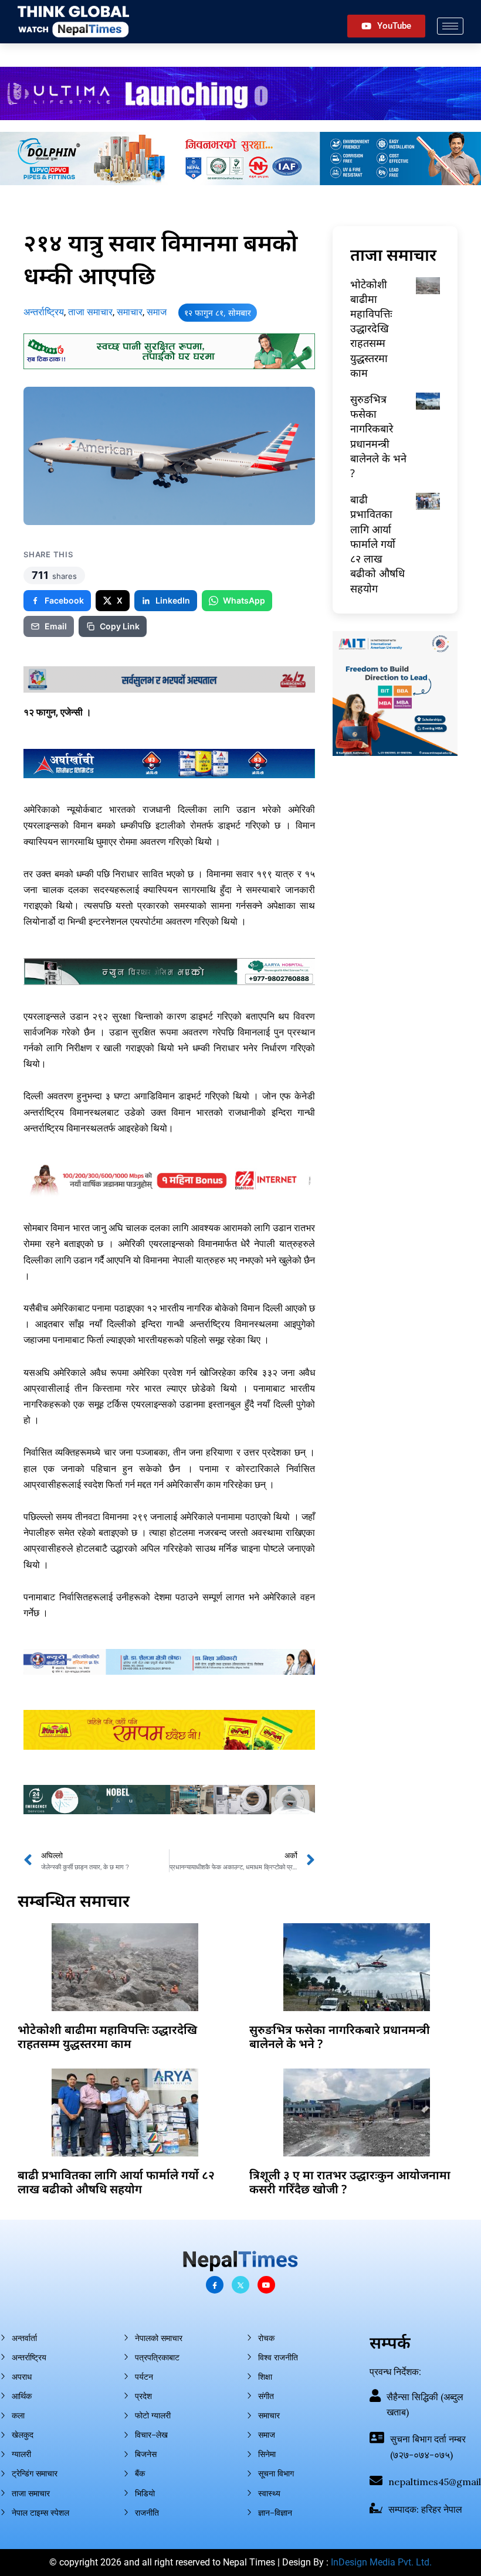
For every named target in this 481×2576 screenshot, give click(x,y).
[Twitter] (240, 2285)
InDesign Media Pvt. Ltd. (381, 2562)
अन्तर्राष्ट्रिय (44, 312)
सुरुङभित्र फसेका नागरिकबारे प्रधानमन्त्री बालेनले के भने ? (378, 436)
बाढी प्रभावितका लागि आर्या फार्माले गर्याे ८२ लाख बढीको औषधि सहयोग (377, 544)
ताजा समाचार (90, 312)
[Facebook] (215, 2285)
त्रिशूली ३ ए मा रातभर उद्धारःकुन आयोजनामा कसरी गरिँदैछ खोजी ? (350, 2182)
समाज (157, 312)
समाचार (130, 312)
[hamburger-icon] (450, 26)
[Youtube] (266, 2285)
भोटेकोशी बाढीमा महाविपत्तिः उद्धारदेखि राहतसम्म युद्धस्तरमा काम (371, 328)
